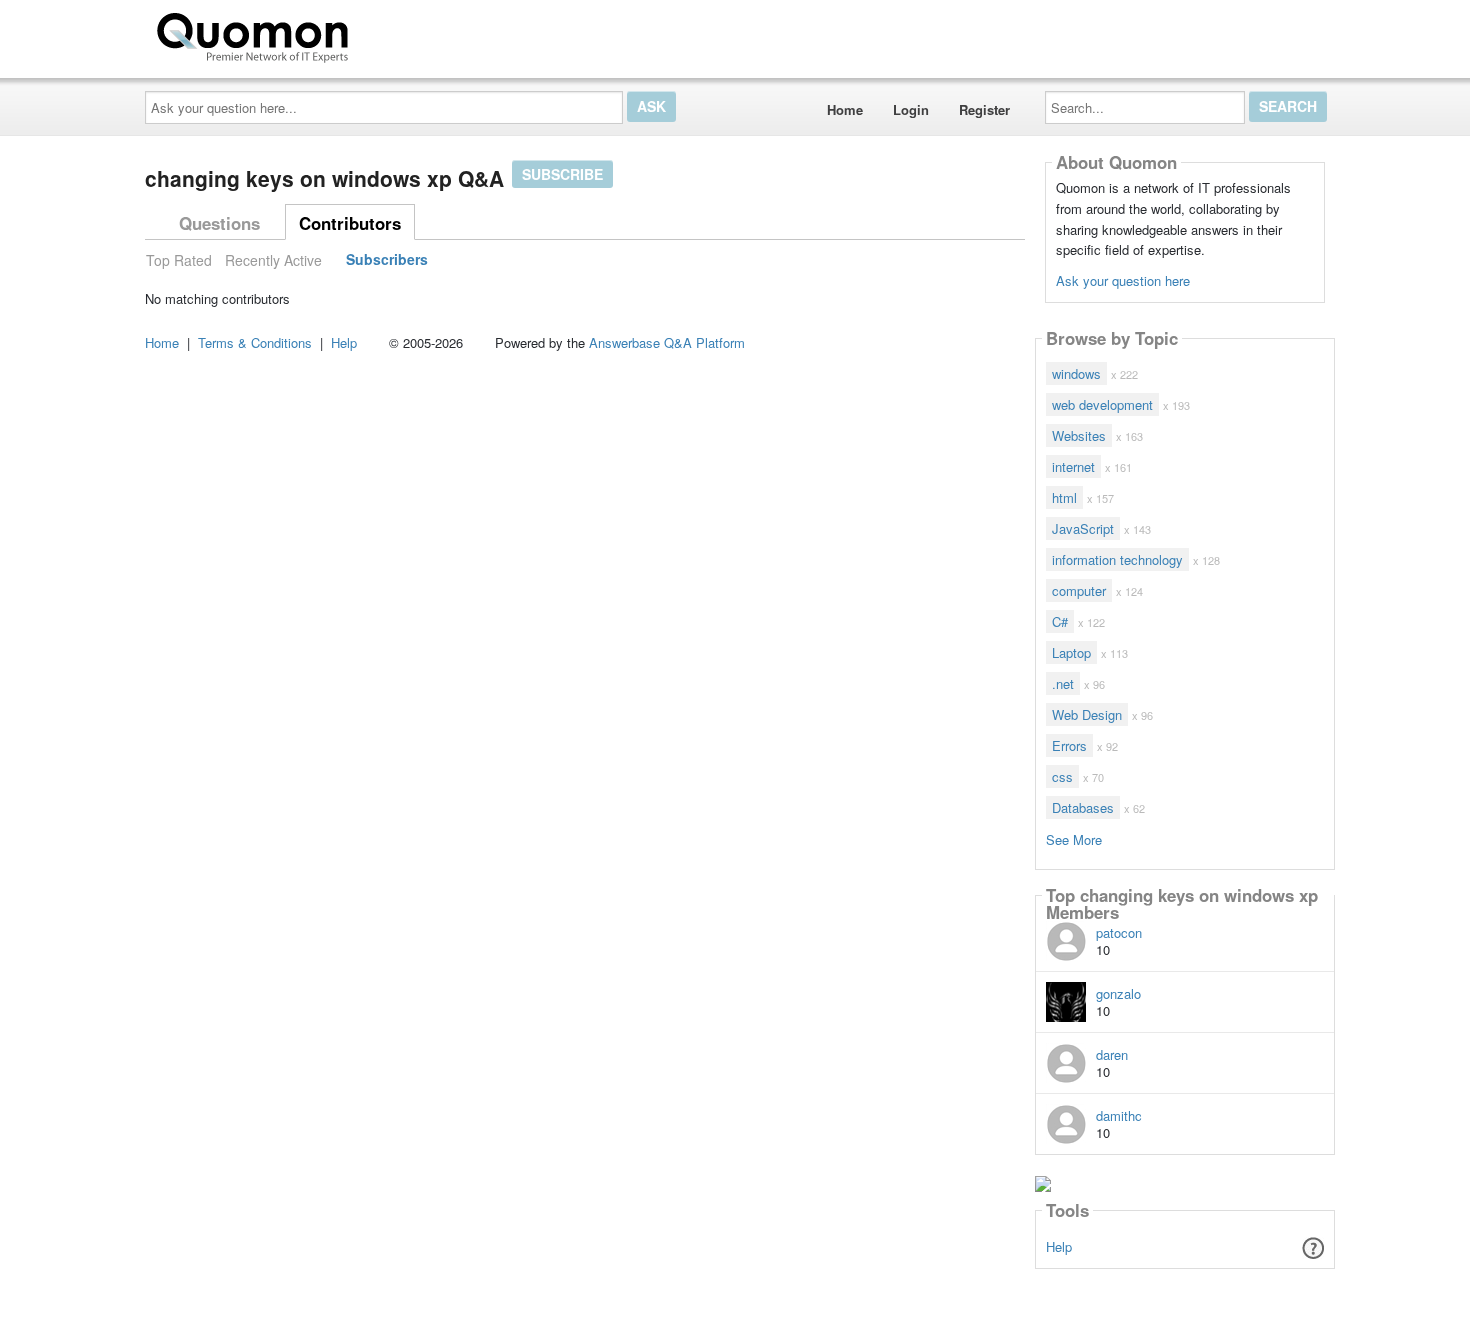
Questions (219, 223)
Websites (1079, 435)
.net (1063, 683)
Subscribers (387, 260)
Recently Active (273, 260)
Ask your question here (1123, 280)
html (1064, 497)
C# (1060, 621)
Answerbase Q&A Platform (667, 342)
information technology (1117, 559)
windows (1076, 373)
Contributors (350, 223)
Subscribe (562, 174)
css (1062, 776)
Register (984, 109)
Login (911, 109)
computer (1079, 590)
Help (1059, 1246)
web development (1102, 404)
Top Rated (179, 260)
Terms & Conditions (255, 342)
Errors (1069, 745)
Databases (1083, 807)
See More (1074, 838)
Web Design (1087, 714)
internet (1073, 466)
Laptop (1071, 652)
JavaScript (1083, 528)
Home (845, 109)
